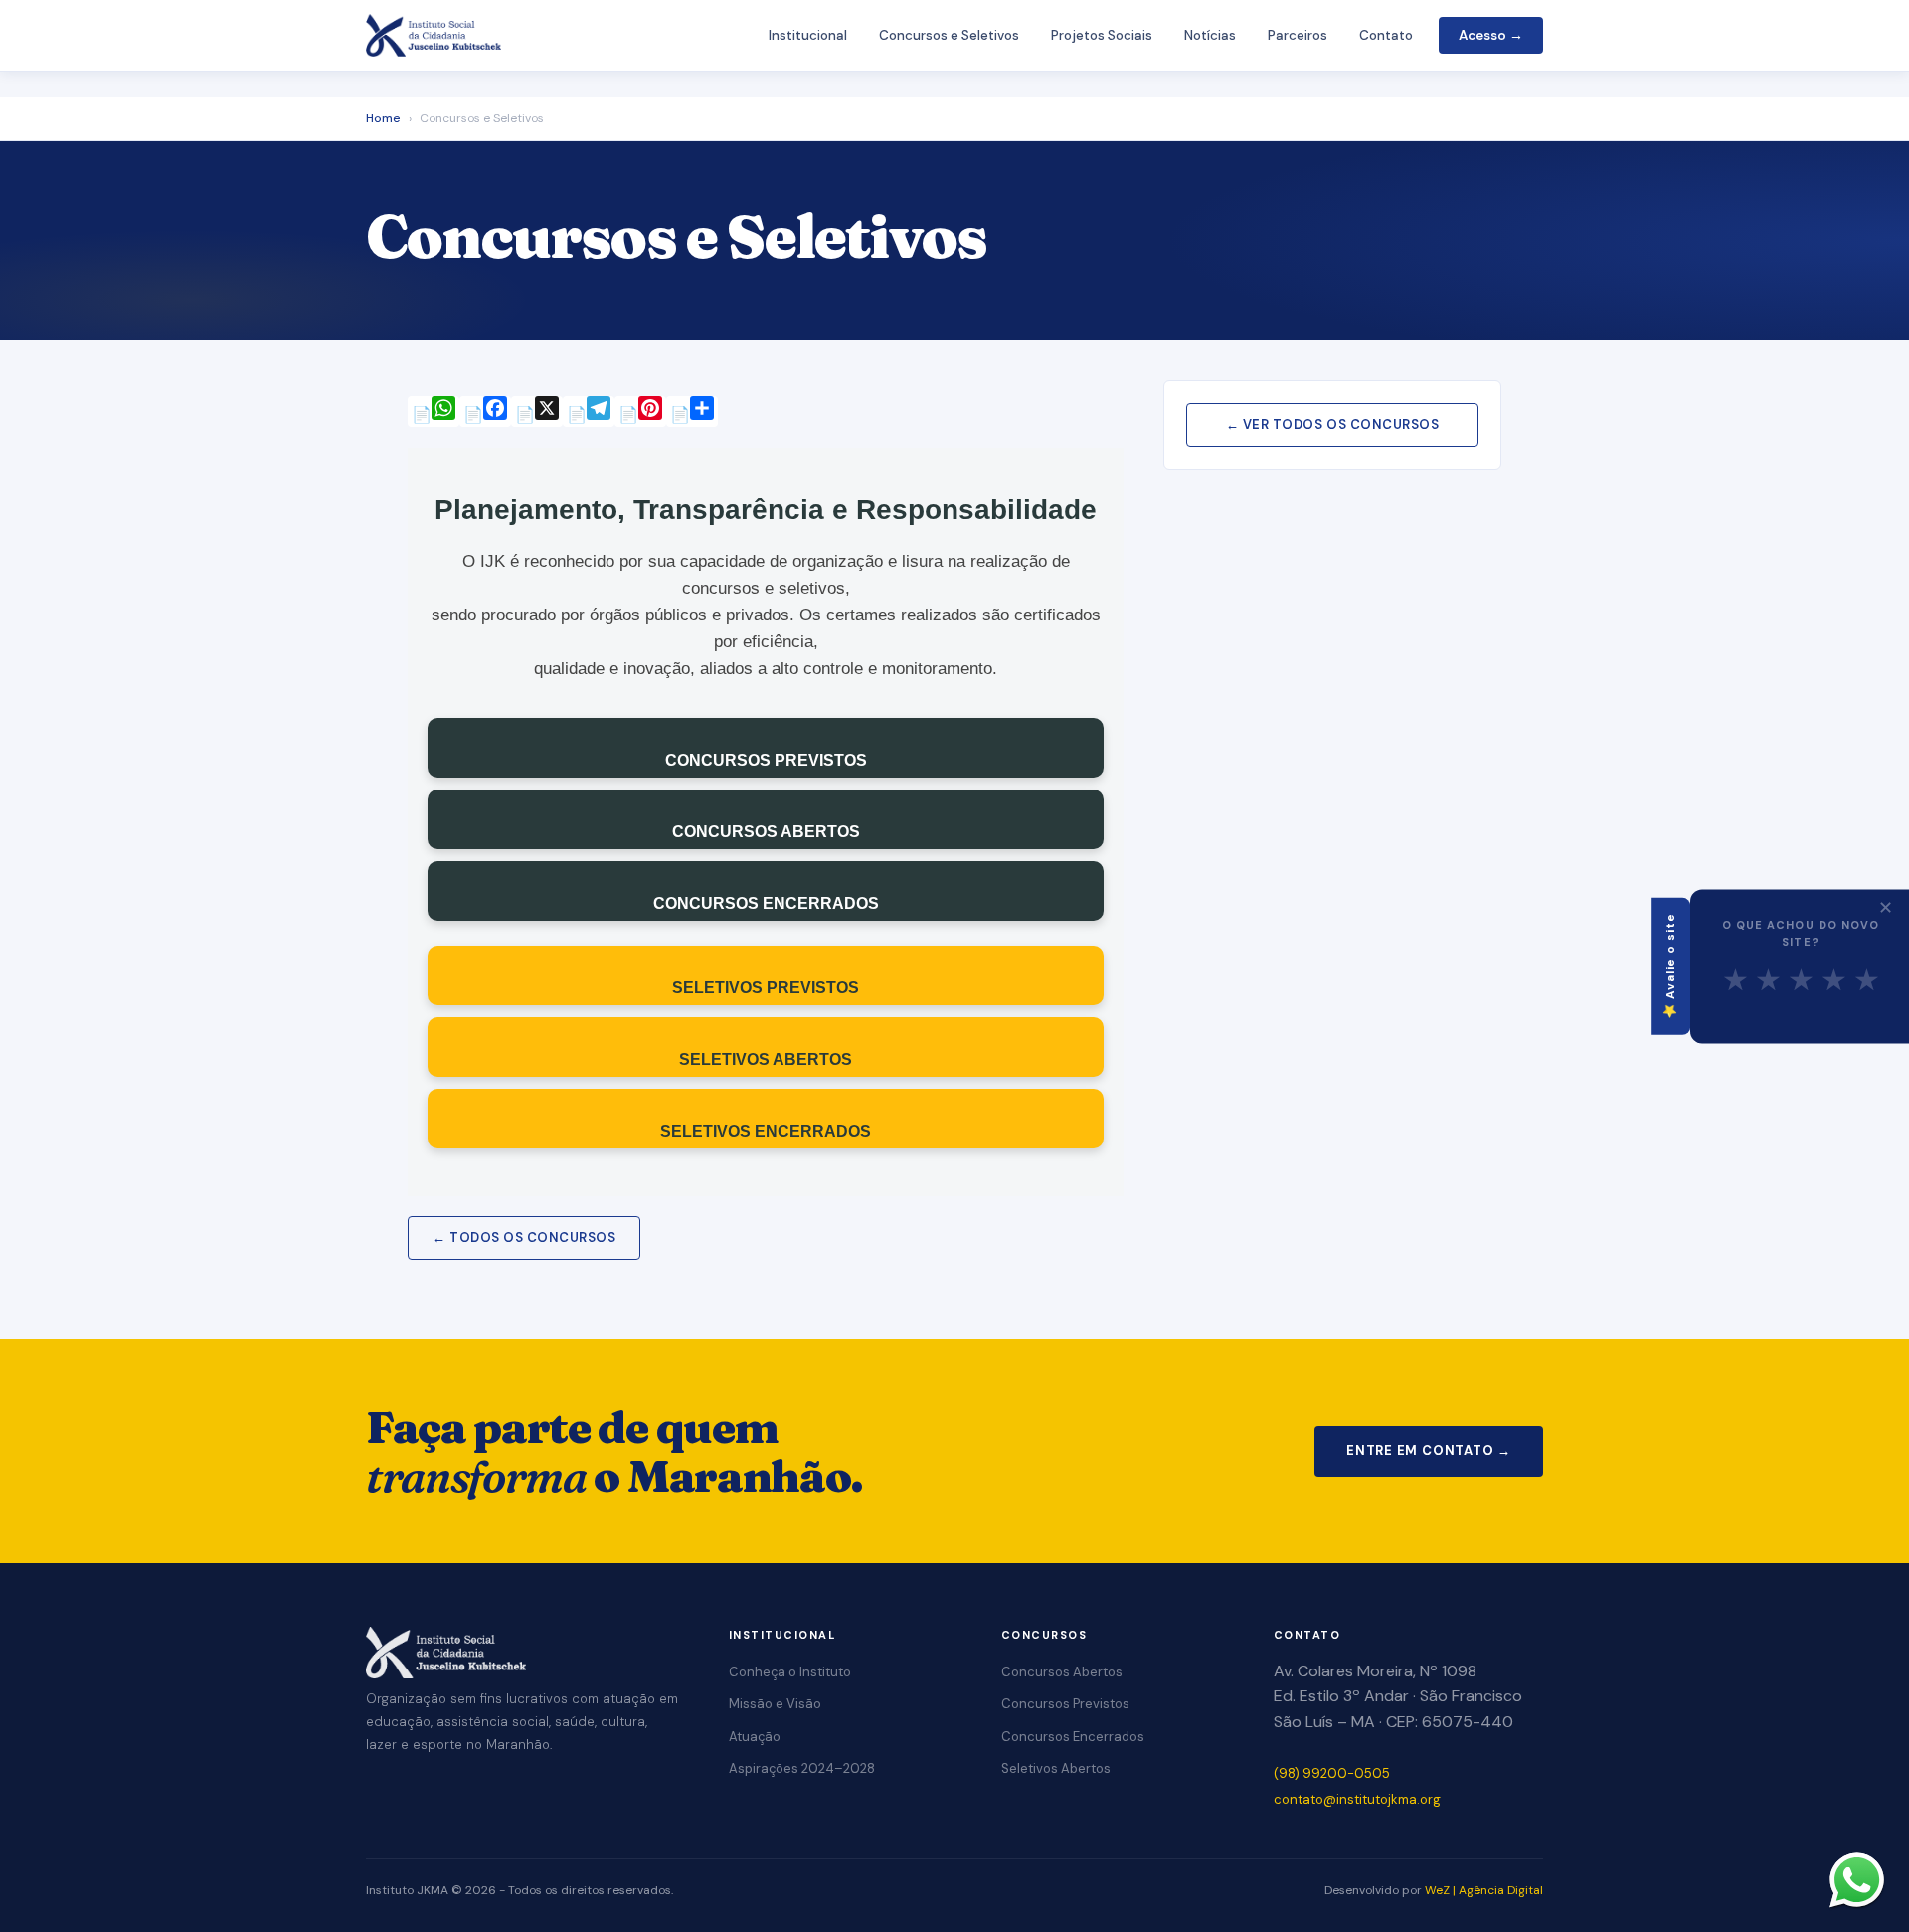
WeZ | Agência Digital (1484, 1890)
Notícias (1210, 35)
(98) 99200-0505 (1332, 1773)
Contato (1386, 35)
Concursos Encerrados (1073, 1737)
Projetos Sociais (1102, 35)
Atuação (755, 1737)
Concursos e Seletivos (949, 35)
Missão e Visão (775, 1704)
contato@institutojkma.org (1357, 1799)
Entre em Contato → (1429, 1450)
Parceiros (1298, 35)
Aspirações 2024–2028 (802, 1768)
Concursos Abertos (1062, 1672)
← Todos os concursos (524, 1237)
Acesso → (1491, 35)
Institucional (808, 35)
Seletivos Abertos (1056, 1768)
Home (383, 118)
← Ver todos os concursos (1332, 424)
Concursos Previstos (1065, 1704)
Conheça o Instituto (790, 1672)
